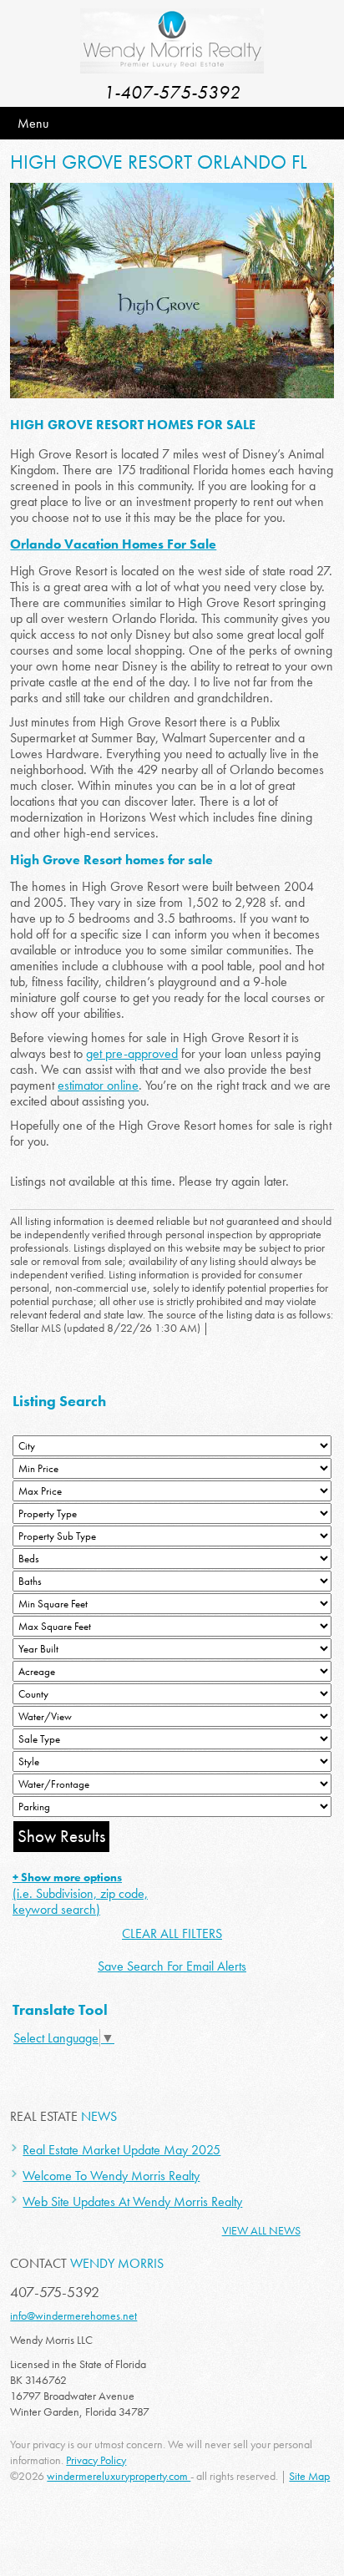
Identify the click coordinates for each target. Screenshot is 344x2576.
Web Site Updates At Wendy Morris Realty (132, 2201)
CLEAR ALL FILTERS (172, 1933)
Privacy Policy (96, 2460)
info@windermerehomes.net (73, 2315)
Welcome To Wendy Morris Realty (111, 2176)
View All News (261, 2230)
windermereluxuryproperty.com (119, 2476)
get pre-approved (132, 1053)
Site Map (309, 2476)
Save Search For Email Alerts (172, 1966)
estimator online (98, 1085)
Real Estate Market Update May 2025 (121, 2150)
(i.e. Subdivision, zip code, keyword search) (80, 1894)
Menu (33, 123)
